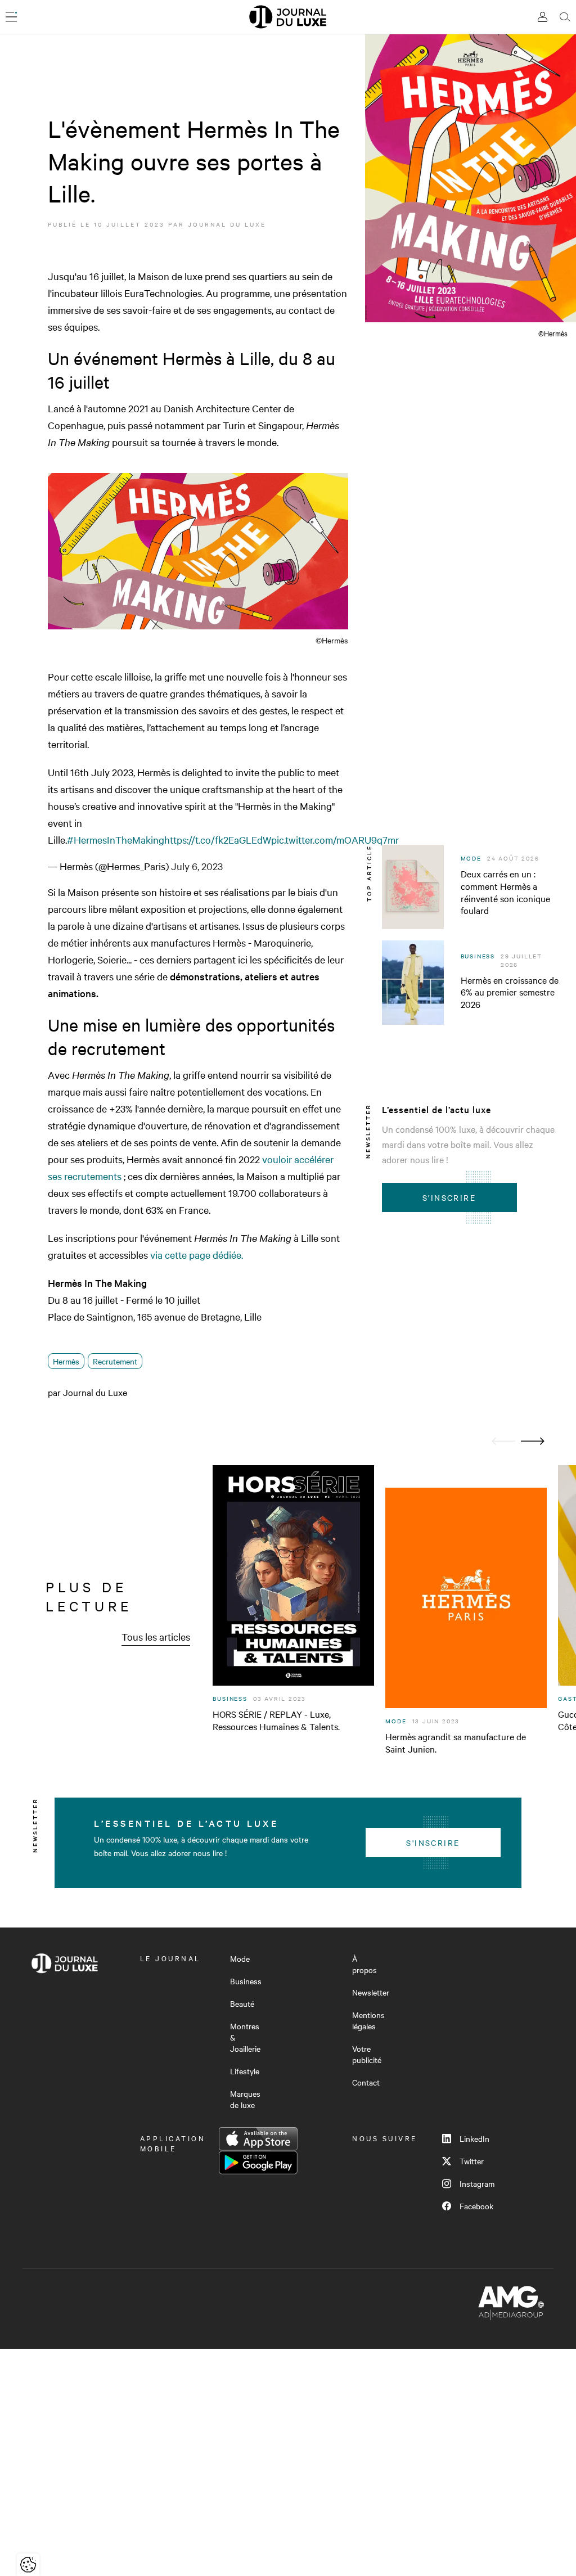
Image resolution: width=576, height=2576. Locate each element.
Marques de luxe (245, 2099)
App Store (258, 2139)
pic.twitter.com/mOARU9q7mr (335, 839)
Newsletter (371, 1992)
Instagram (477, 2183)
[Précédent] (503, 1441)
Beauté (242, 2003)
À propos (364, 1964)
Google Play (258, 2163)
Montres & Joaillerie (245, 2037)
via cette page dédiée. (197, 1255)
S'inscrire (449, 1197)
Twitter (472, 2161)
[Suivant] (533, 1441)
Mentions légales (368, 2020)
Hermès (66, 1361)
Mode (240, 1958)
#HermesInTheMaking (116, 839)
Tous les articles (156, 1636)
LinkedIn (474, 2138)
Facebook (476, 2206)
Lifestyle (245, 2071)
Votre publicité (367, 2054)
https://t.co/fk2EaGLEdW (218, 839)
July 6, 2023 (197, 866)
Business (246, 1981)
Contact (366, 2082)
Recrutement (115, 1361)
